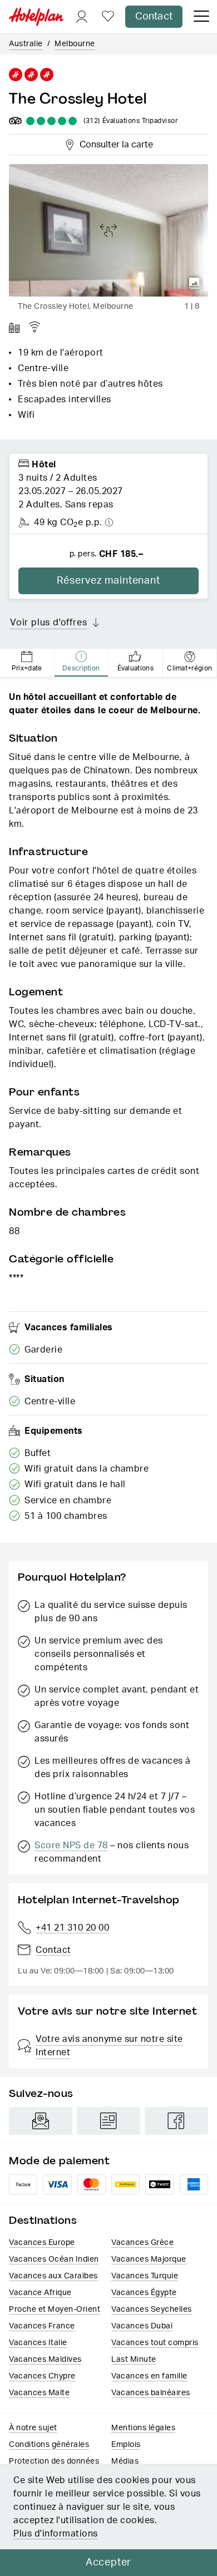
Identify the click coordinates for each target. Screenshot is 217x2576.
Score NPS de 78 (71, 1845)
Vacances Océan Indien (54, 2259)
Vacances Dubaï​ (142, 2326)
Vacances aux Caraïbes (53, 2276)
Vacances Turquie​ (145, 2276)
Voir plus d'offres (48, 623)
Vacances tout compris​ (155, 2343)
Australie (26, 44)
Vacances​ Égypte (144, 2293)
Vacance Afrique (40, 2293)
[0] (108, 17)
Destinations (43, 2220)
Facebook (176, 2121)
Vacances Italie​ (38, 2343)
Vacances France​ (42, 2326)
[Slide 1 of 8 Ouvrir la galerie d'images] (108, 230)
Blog (108, 2121)
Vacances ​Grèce (142, 2243)
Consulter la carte (115, 143)
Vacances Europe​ (42, 2243)
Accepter (108, 2563)
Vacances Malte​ (39, 2393)
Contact (154, 17)
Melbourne (75, 44)
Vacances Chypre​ (42, 2376)
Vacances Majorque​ (149, 2259)
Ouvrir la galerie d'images (195, 283)
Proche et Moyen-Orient (55, 2309)
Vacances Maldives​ (45, 2360)
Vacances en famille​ (149, 2376)
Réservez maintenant (108, 581)
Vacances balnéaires (151, 2393)
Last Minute (134, 2360)
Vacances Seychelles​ (152, 2309)
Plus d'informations (56, 2534)
